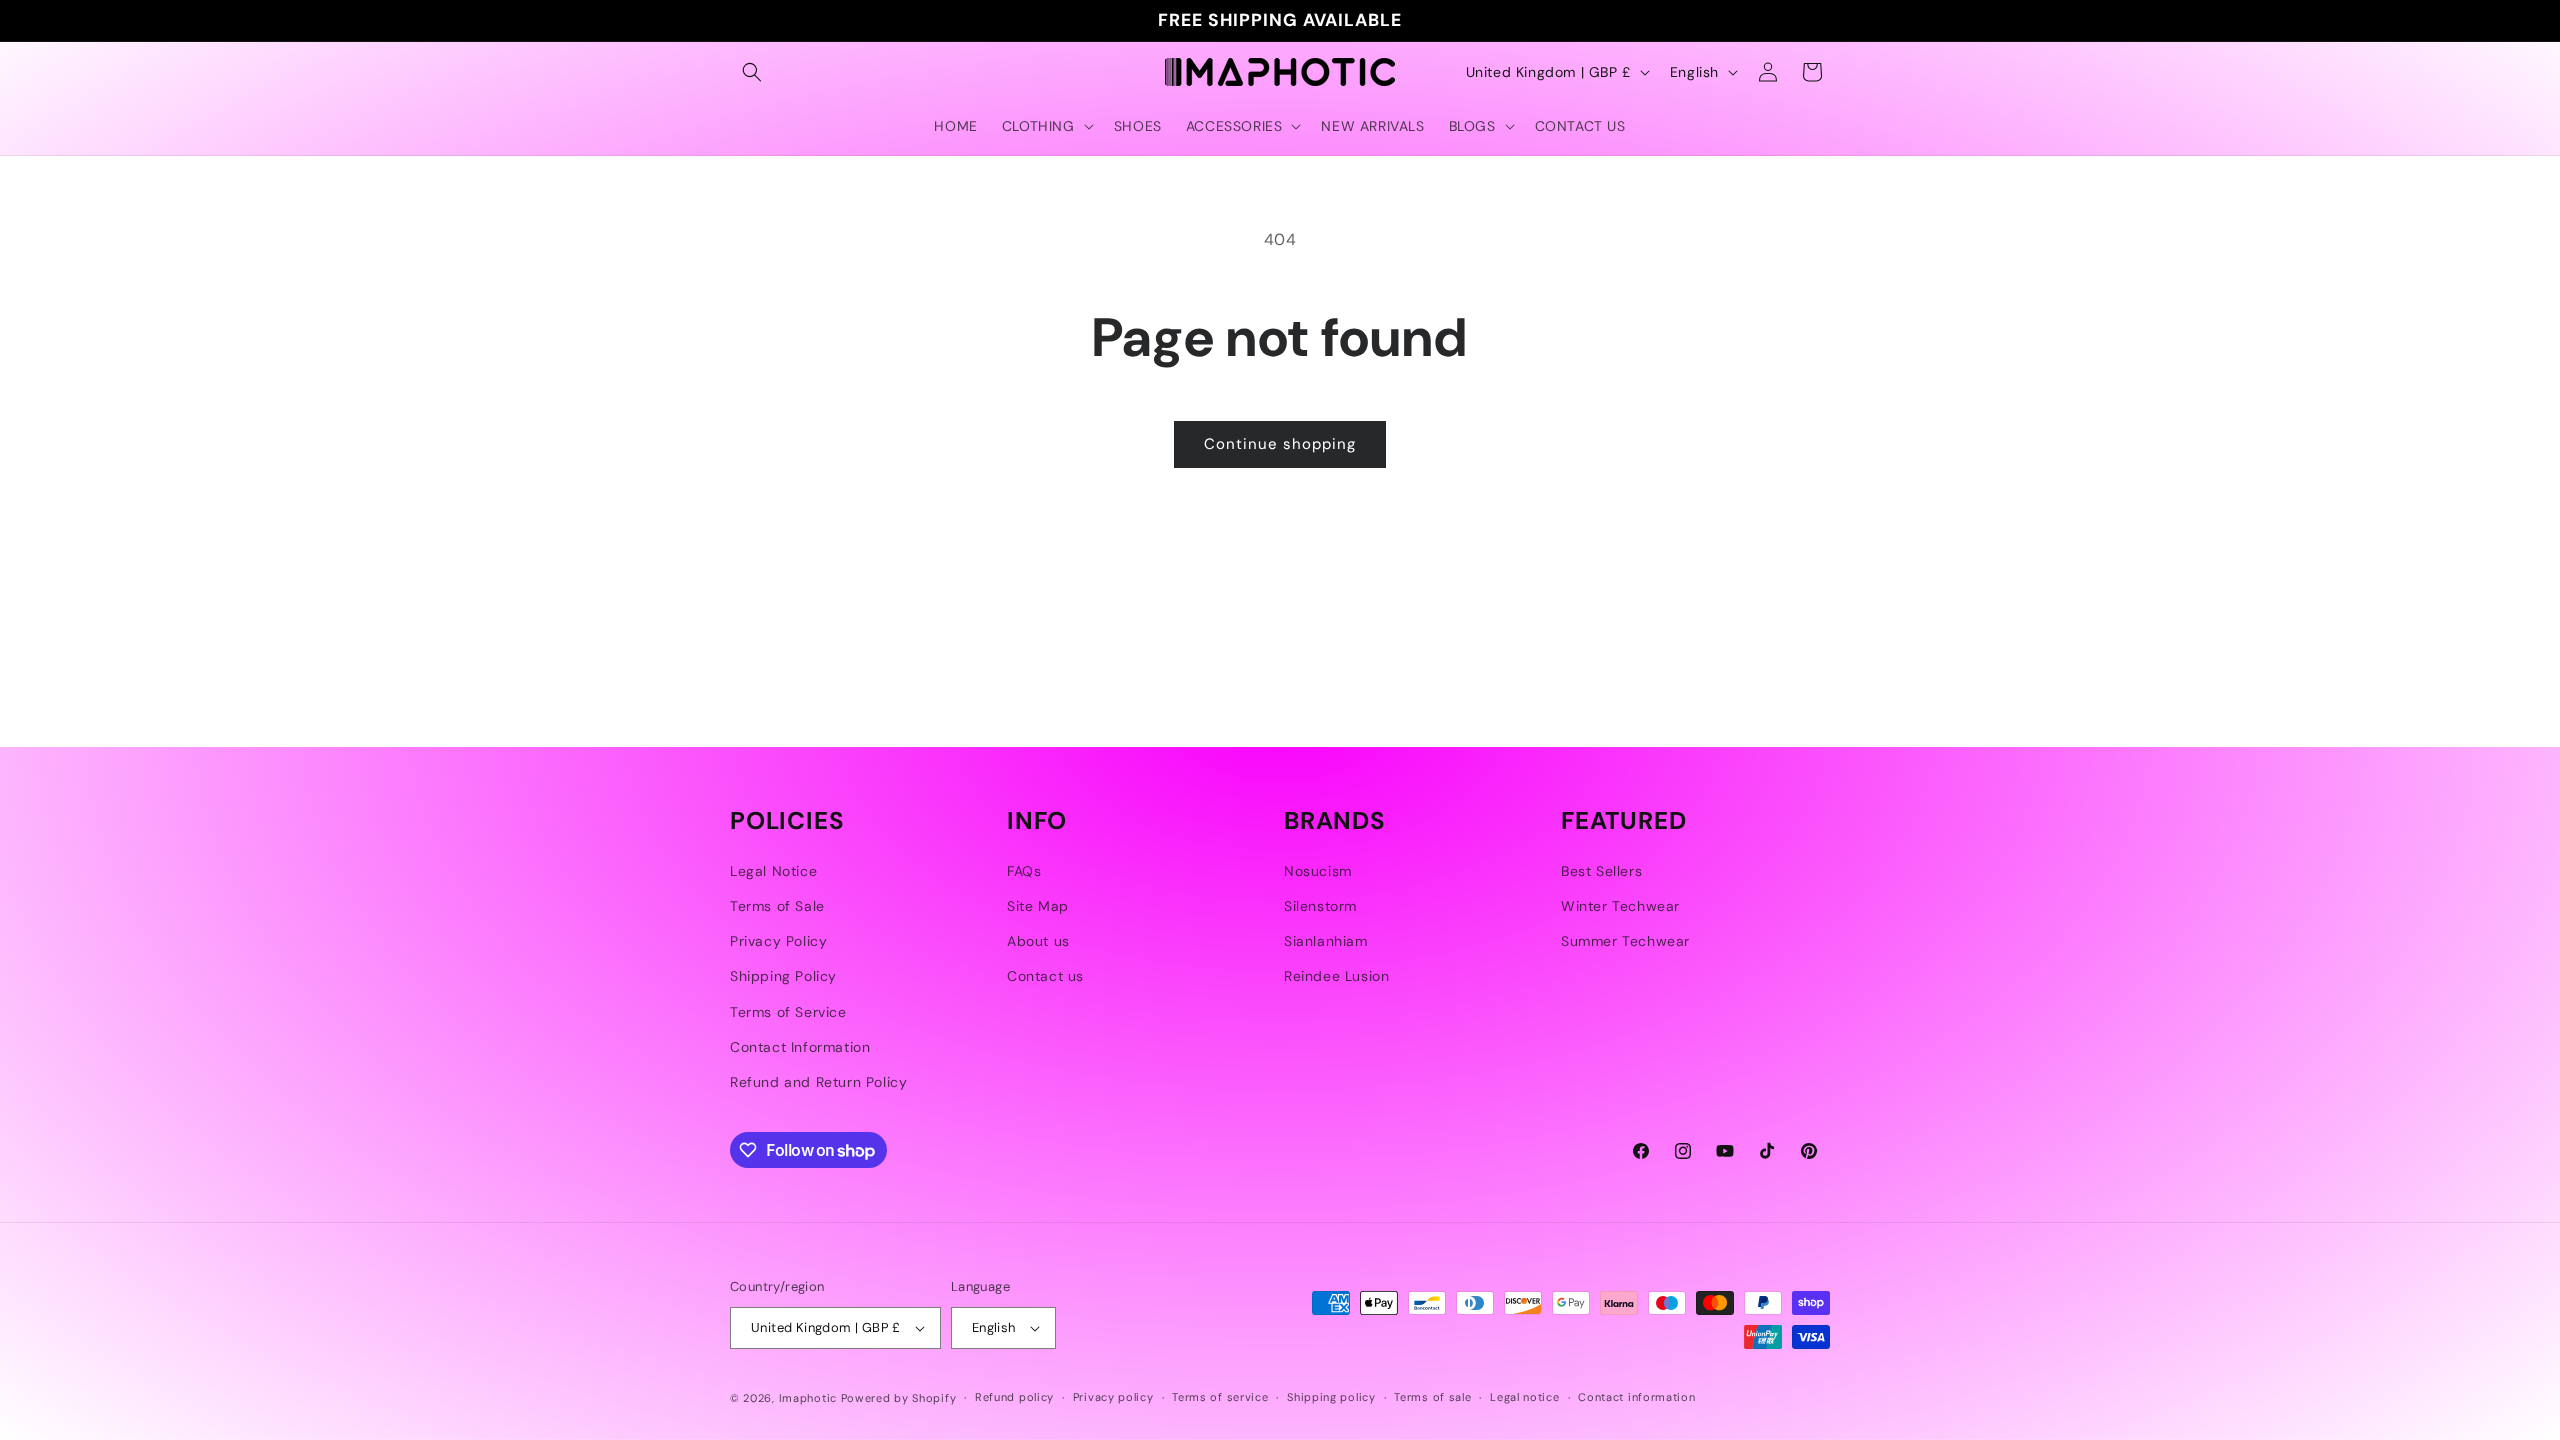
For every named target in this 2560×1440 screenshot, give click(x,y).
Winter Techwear (1620, 906)
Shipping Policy (783, 976)
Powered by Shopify (899, 1398)
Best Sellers (1601, 871)
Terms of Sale (777, 906)
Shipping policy (1331, 1397)
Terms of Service (788, 1012)
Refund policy (1014, 1397)
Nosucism (1318, 871)
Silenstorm (1320, 906)
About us (1038, 941)
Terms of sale (1432, 1397)
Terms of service (1220, 1397)
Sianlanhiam (1326, 941)
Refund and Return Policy (818, 1082)
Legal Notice (773, 871)
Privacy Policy (778, 941)
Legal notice (1524, 1397)
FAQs (1024, 871)
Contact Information (800, 1047)
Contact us (1045, 976)
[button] (752, 72)
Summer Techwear (1625, 941)
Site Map (1038, 906)
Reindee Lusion (1336, 976)
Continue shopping (1280, 444)
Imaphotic (808, 1398)
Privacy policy (1113, 1397)
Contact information (1636, 1397)
